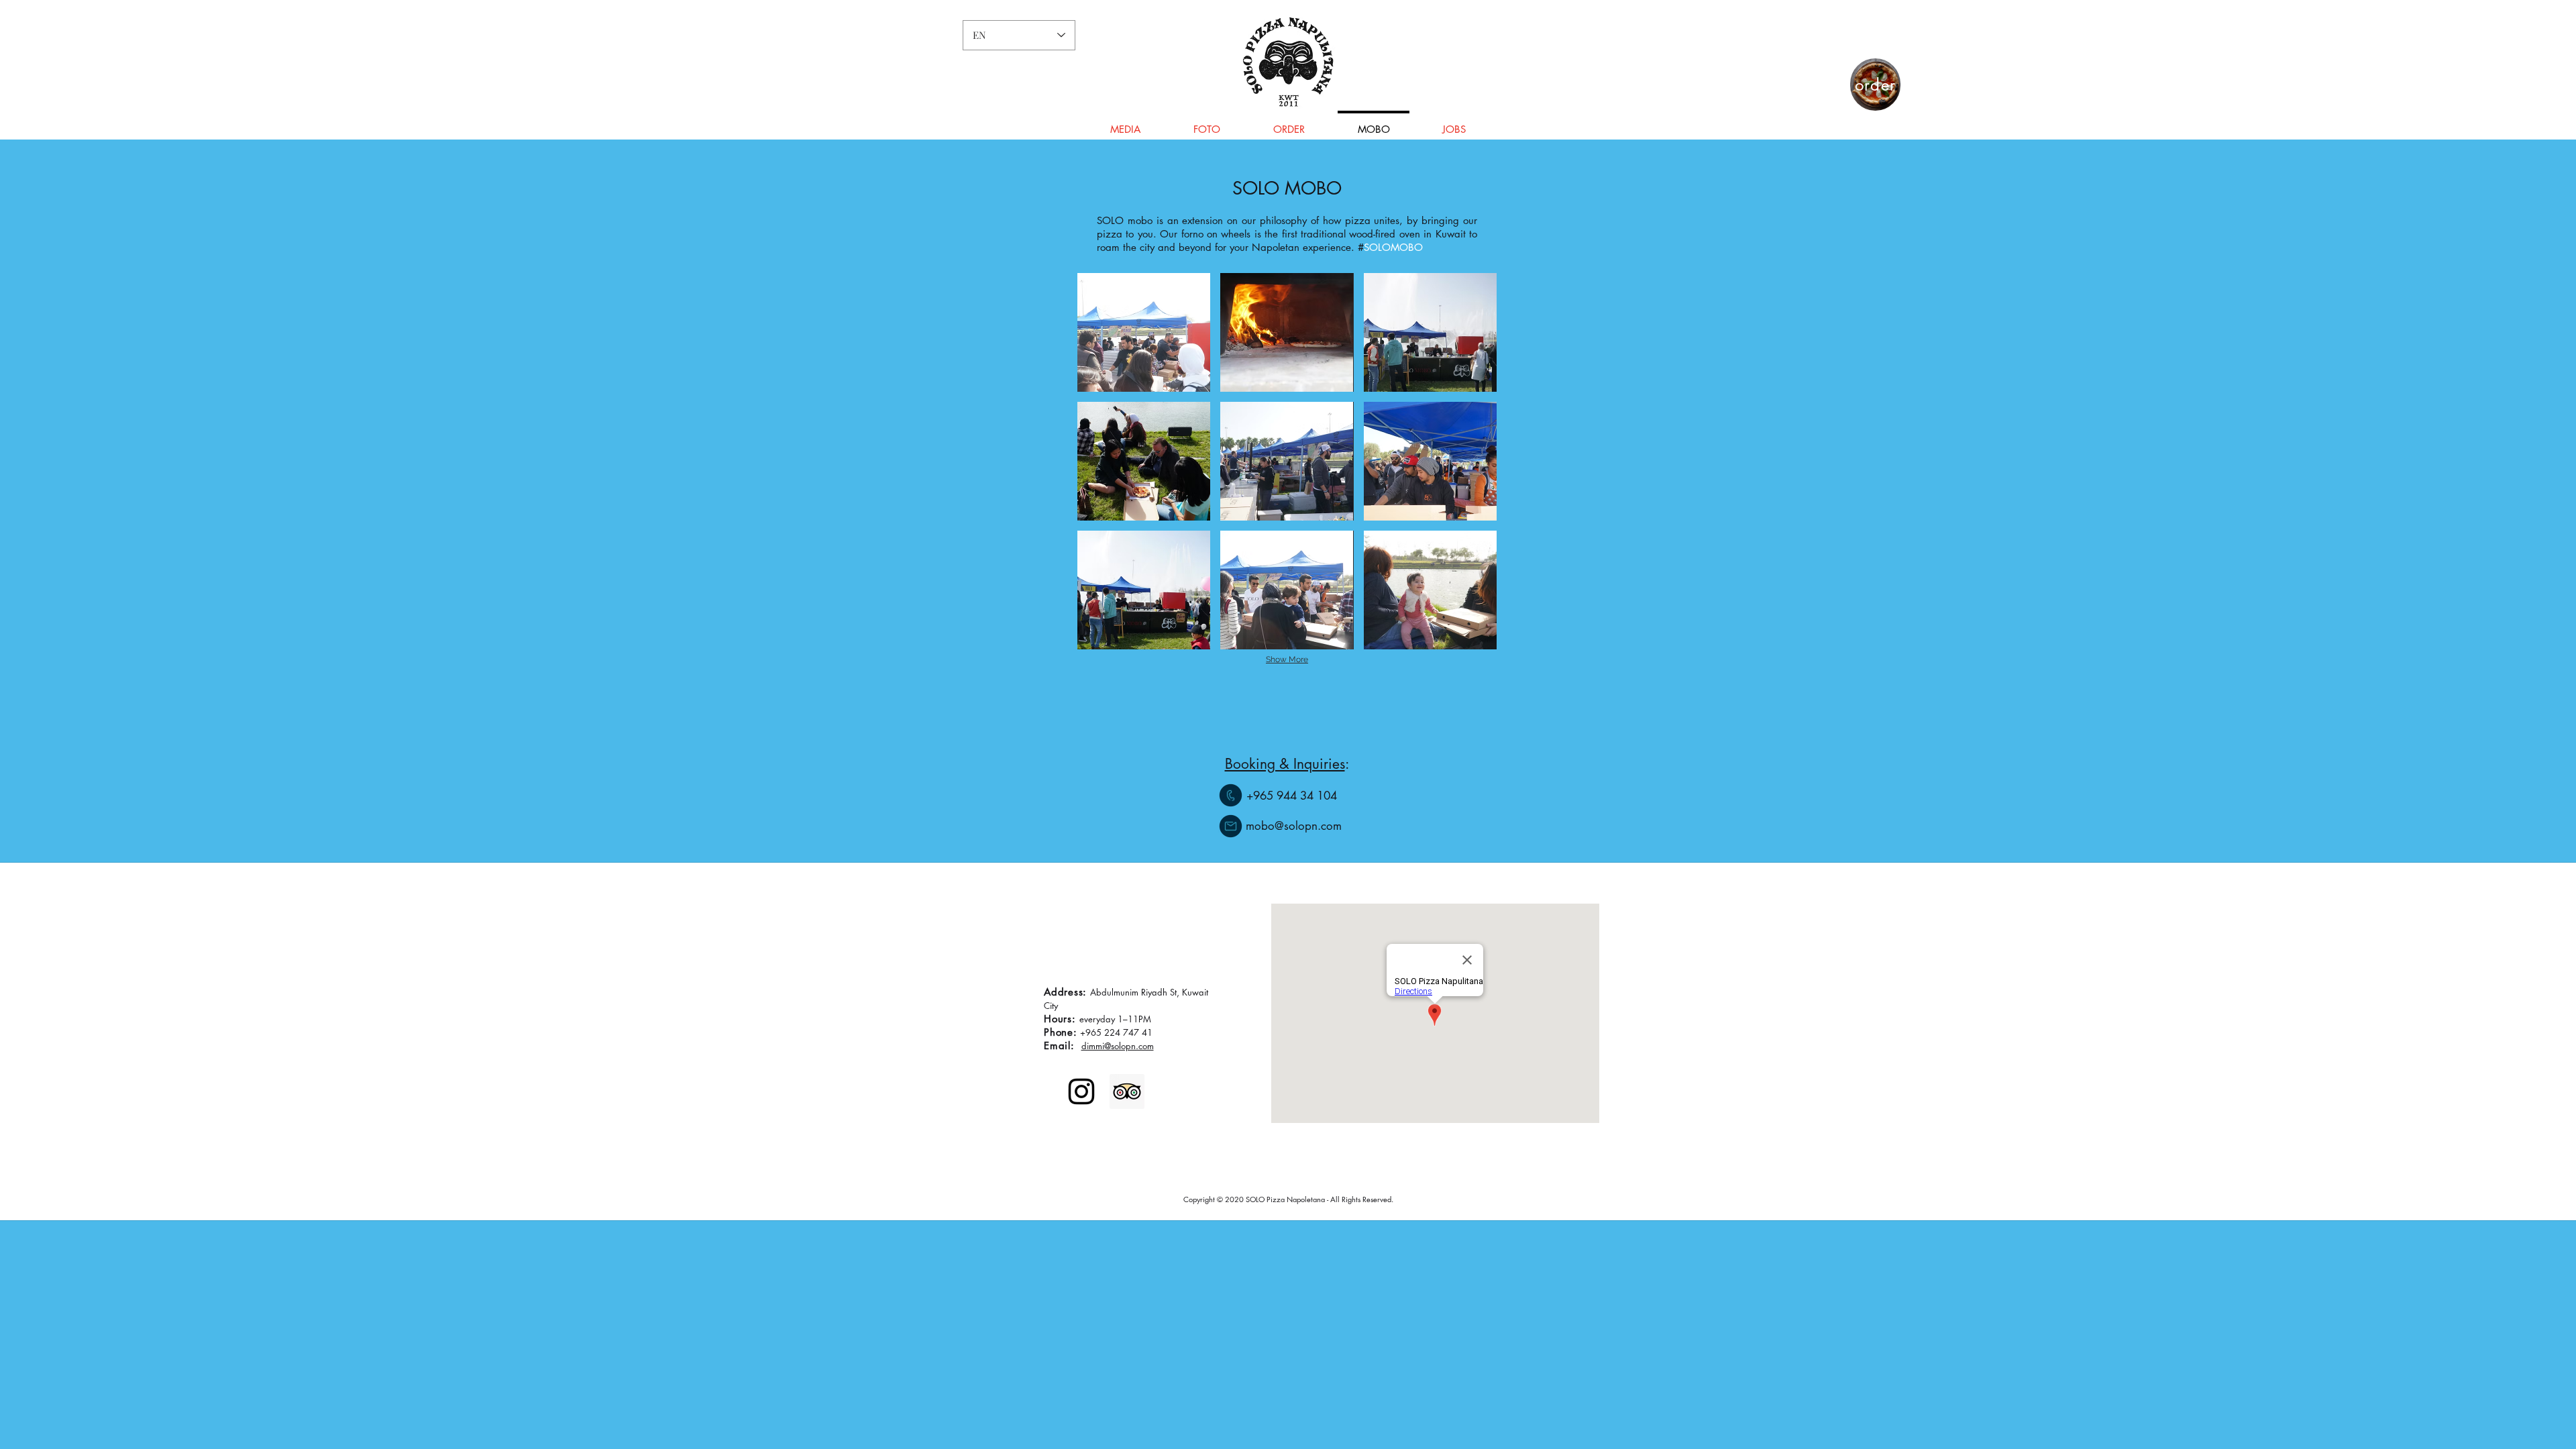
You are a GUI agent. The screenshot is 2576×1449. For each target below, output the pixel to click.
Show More (1287, 659)
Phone (1059, 1032)
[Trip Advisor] (1127, 1091)
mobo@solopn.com (1287, 826)
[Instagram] (1081, 1091)
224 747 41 (1128, 1032)
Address (1063, 992)
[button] (1144, 332)
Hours (1058, 1019)
